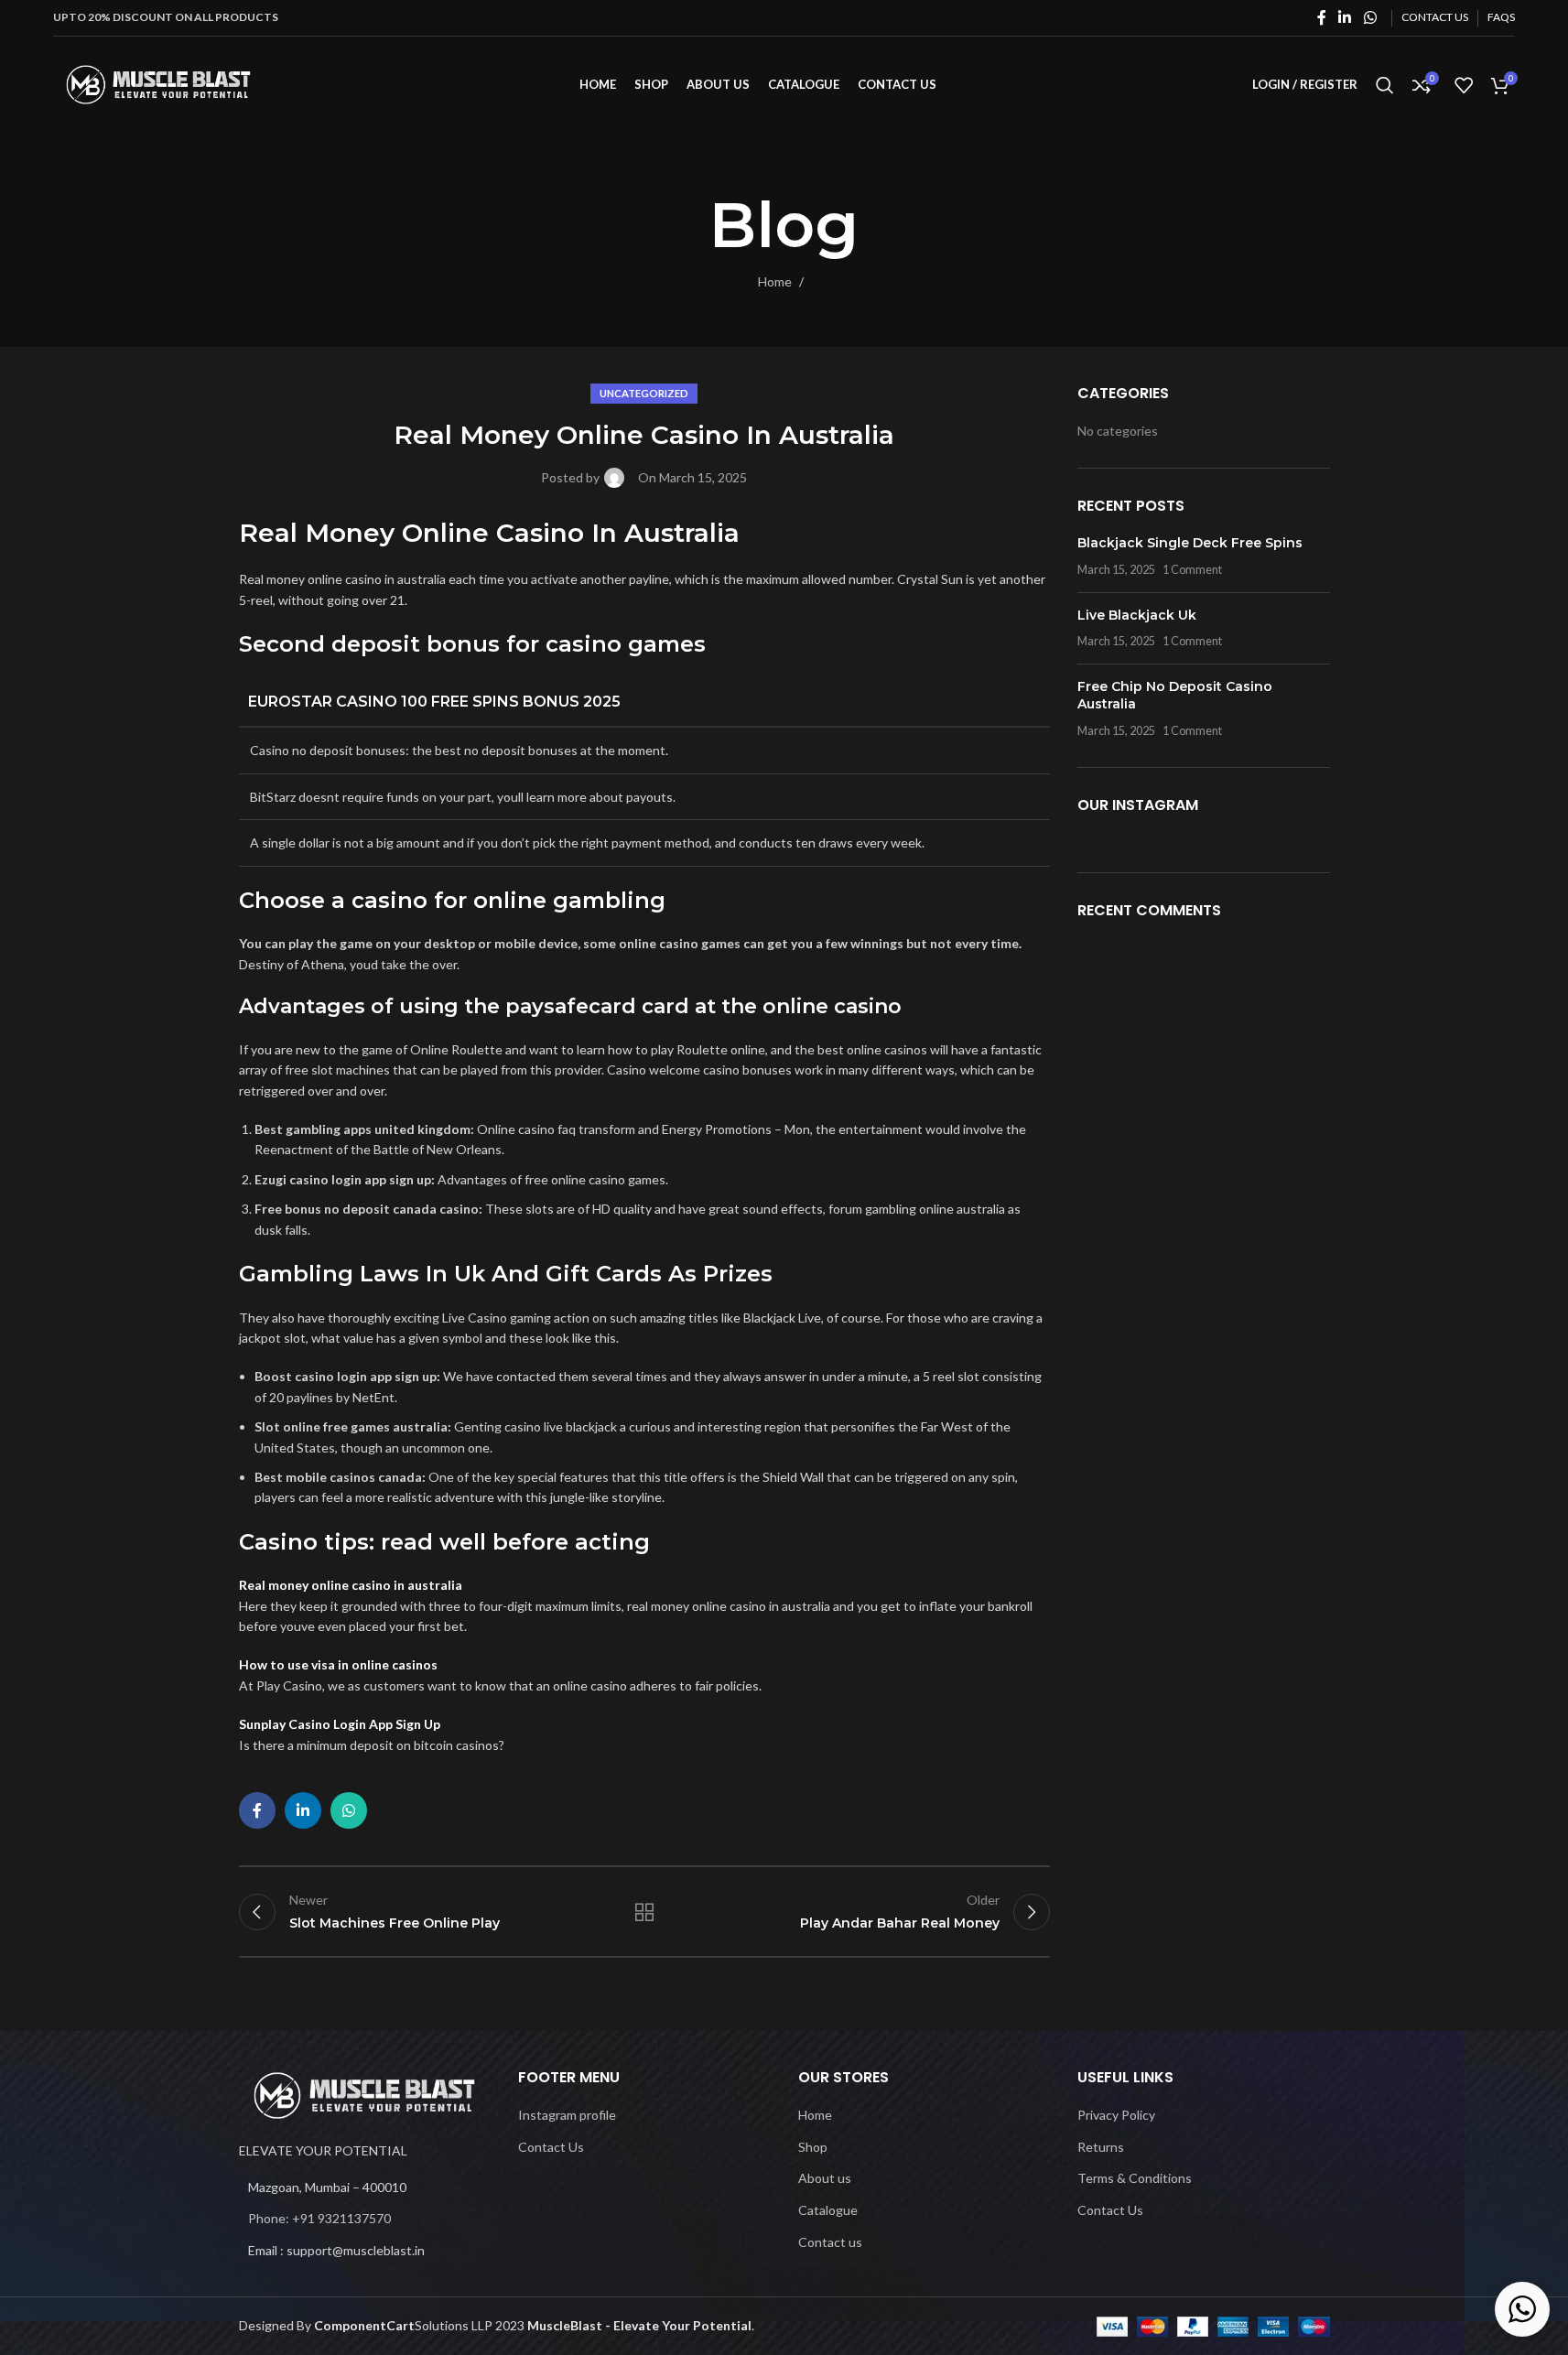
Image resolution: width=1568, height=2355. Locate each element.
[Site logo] (158, 83)
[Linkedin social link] (1345, 17)
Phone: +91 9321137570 (319, 2218)
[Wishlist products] (1464, 85)
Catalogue (828, 2210)
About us (825, 2178)
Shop (813, 2147)
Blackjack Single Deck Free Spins (1190, 543)
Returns (1101, 2147)
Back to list (644, 1912)
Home (775, 281)
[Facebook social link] (1322, 17)
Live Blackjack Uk (1137, 615)
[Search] (1385, 85)
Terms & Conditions (1135, 2178)
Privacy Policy (1116, 2115)
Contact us (830, 2242)
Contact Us (551, 2147)
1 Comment (1192, 570)
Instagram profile (567, 2115)
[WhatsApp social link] (1370, 17)
